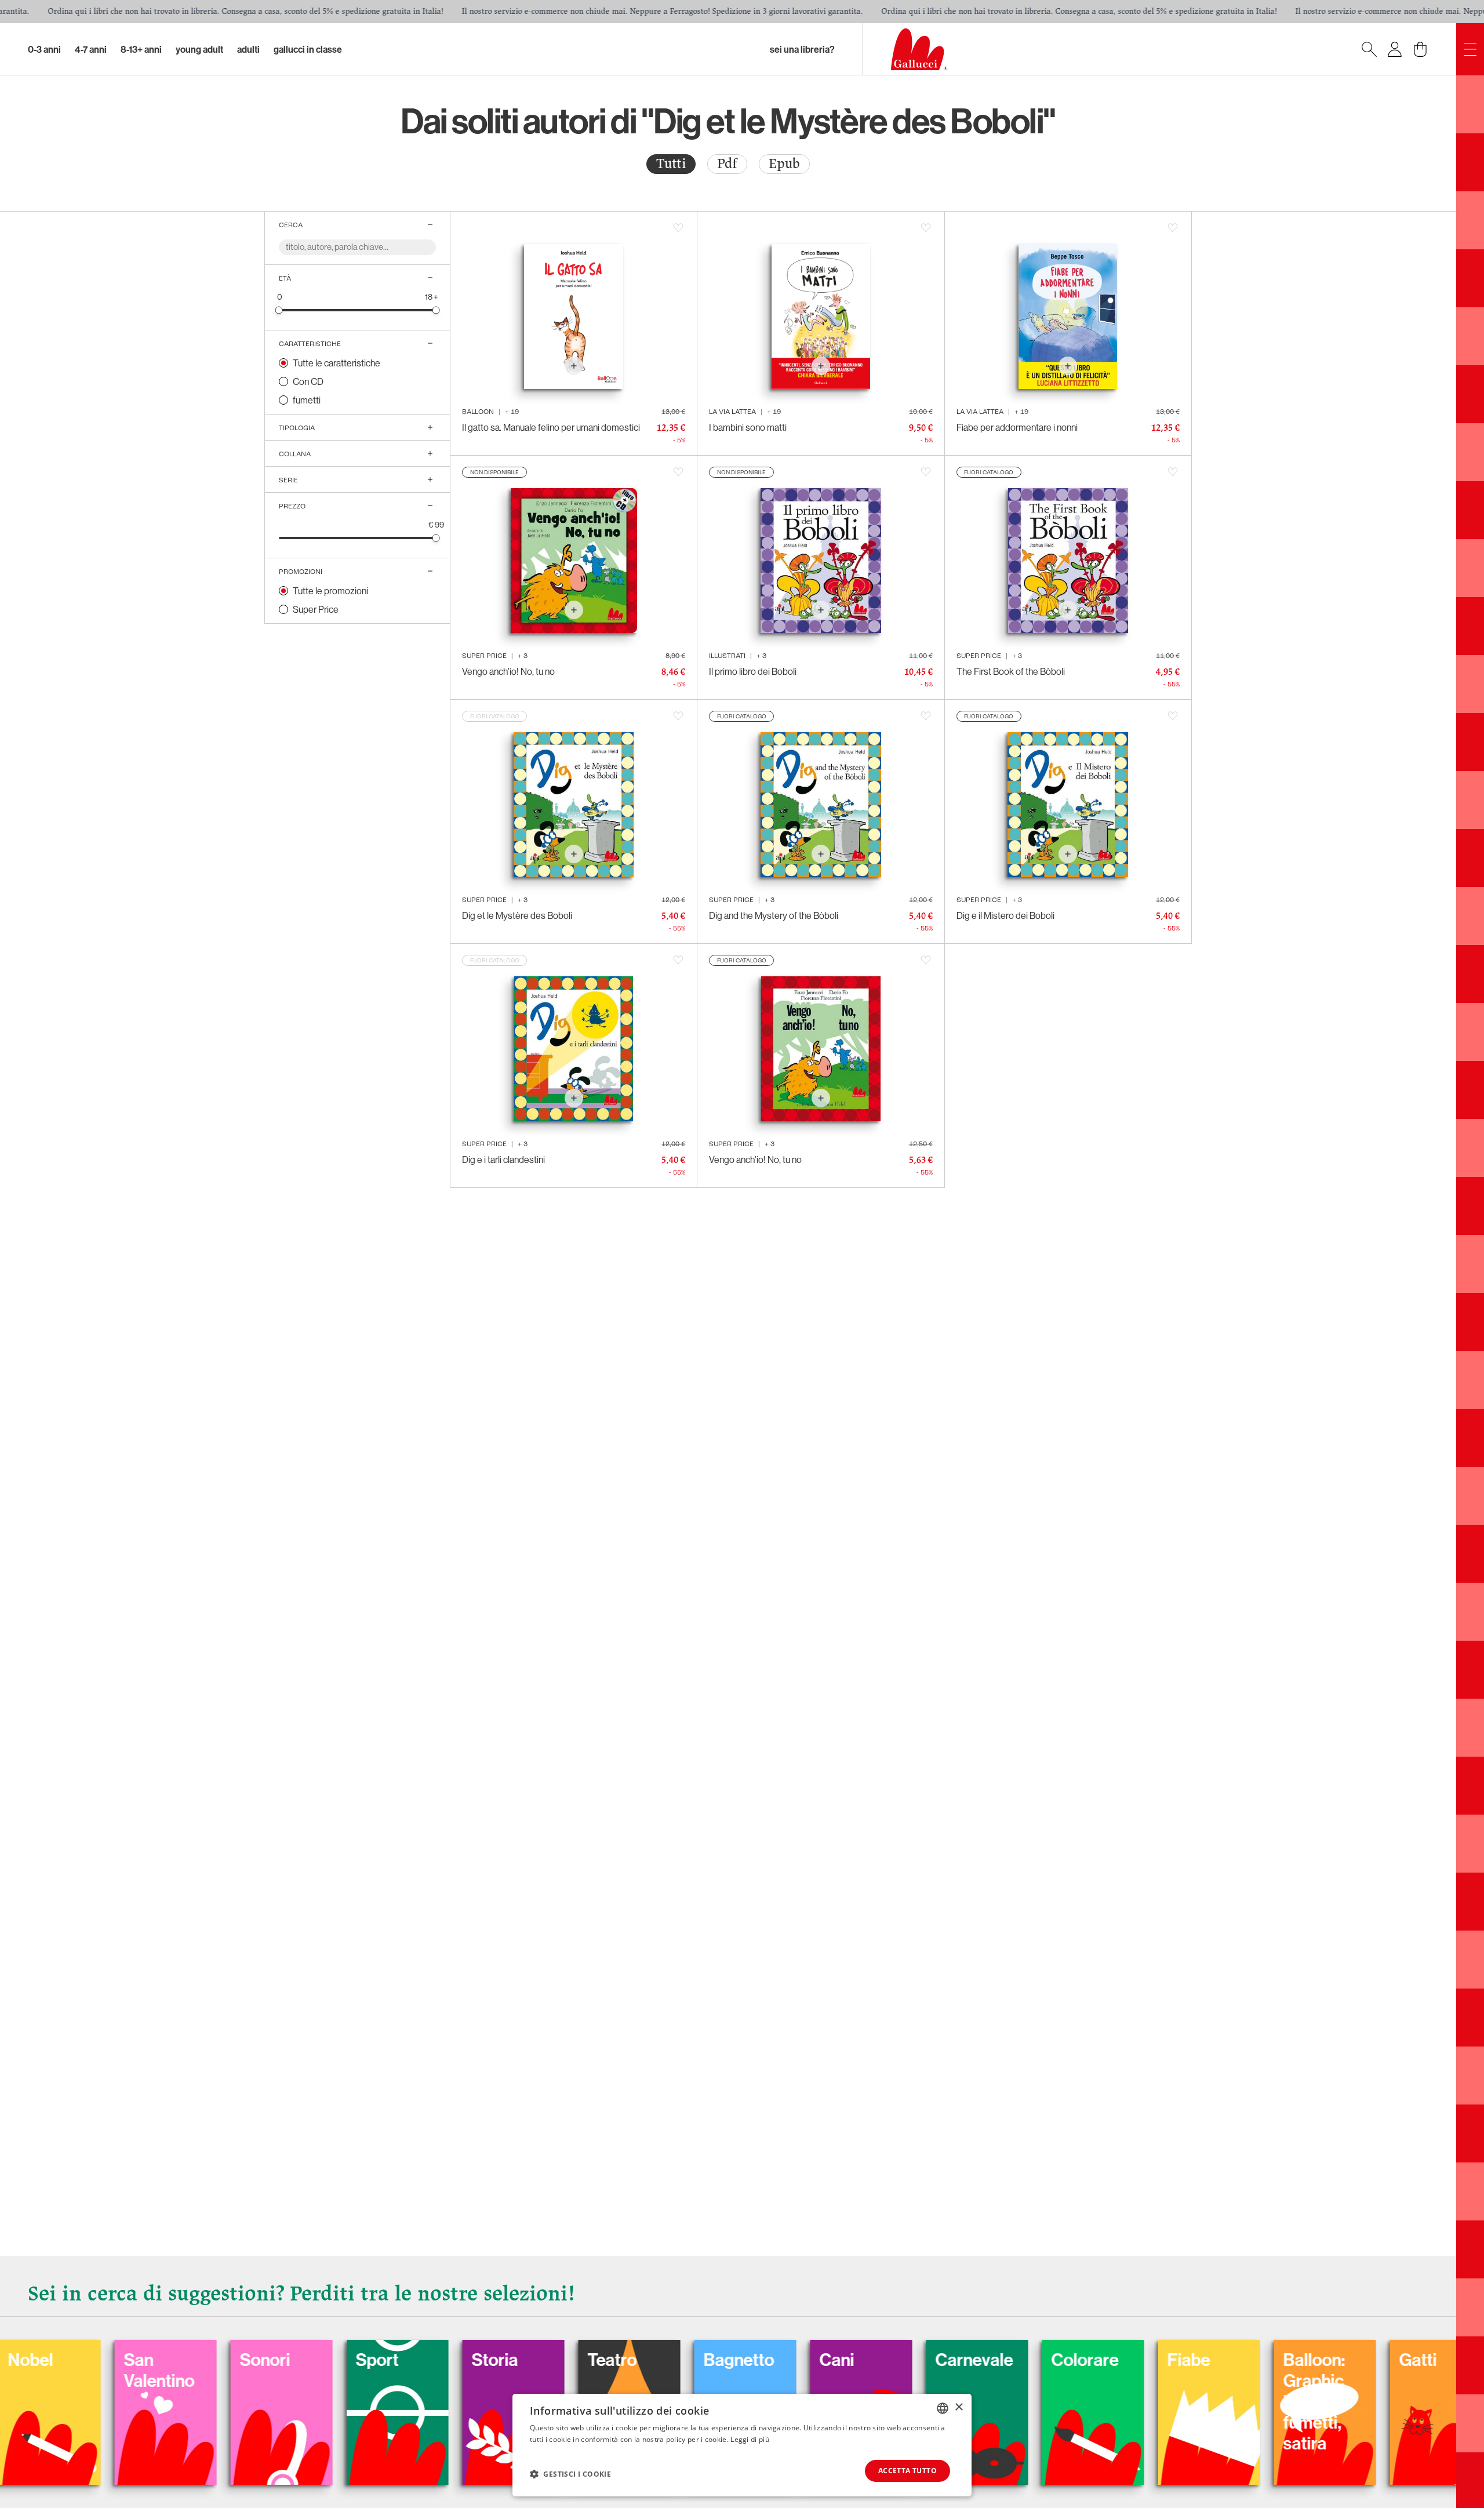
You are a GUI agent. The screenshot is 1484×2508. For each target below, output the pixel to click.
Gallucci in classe (308, 49)
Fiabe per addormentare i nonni (1017, 427)
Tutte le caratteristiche (337, 363)
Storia (336, 2360)
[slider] (279, 310)
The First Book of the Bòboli (1011, 671)
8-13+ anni (141, 49)
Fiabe (1030, 2360)
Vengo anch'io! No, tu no (508, 671)
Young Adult (199, 49)
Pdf (727, 164)
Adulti (248, 49)
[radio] (671, 164)
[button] (570, 2474)
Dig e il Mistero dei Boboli (1005, 915)
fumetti (307, 400)
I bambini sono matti (748, 427)
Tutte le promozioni (330, 591)
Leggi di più (750, 2439)
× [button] (959, 2407)
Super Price (316, 609)
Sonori (106, 2360)
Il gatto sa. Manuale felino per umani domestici (551, 427)
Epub (784, 164)
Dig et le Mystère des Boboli (517, 915)
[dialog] (742, 2445)
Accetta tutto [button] (908, 2471)
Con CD (308, 381)
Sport (219, 2360)
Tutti (671, 164)
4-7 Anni (91, 49)
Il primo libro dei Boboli (753, 671)
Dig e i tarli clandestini (503, 1160)
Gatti (1259, 2360)
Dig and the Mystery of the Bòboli (774, 915)
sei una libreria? (802, 49)
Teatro (454, 2360)
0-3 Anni (44, 49)
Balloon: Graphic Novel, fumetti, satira (1156, 2401)
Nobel (1379, 2360)
